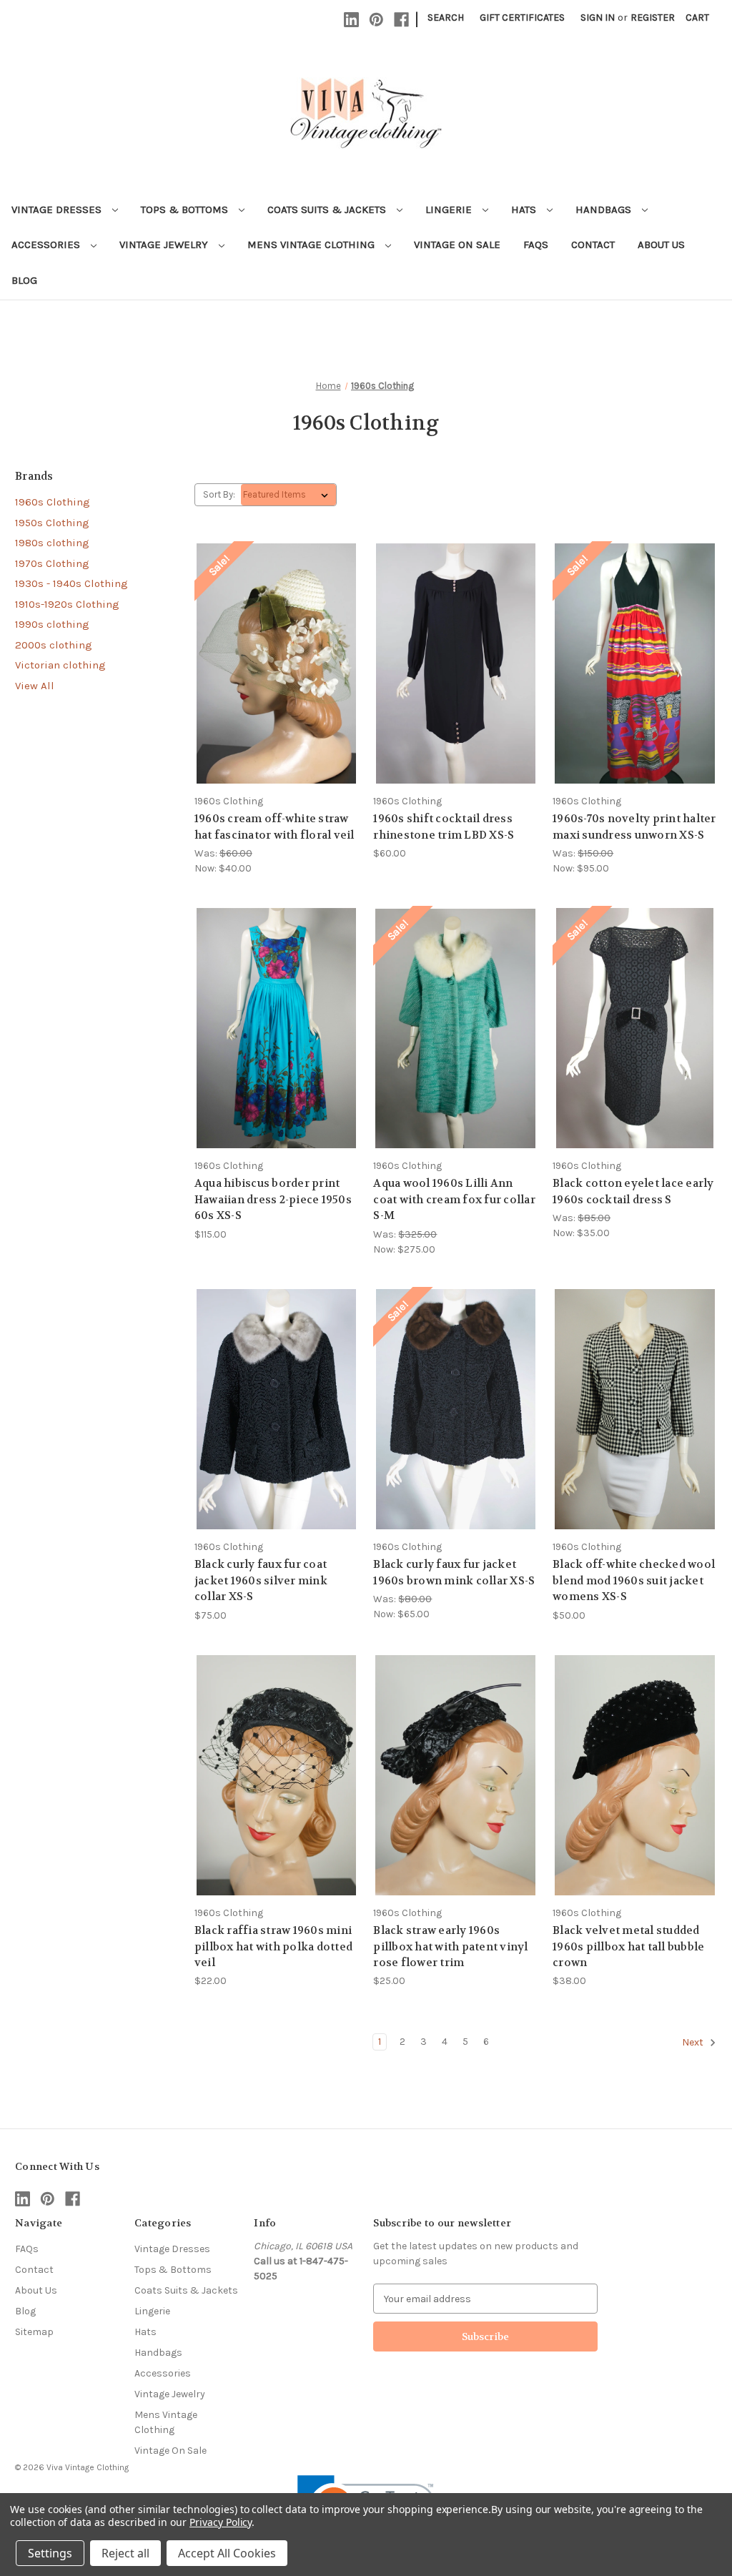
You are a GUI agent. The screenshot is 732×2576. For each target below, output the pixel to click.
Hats (525, 209)
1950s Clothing (52, 523)
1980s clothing (52, 543)
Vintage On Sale (457, 245)
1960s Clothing (53, 502)
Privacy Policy (221, 2522)
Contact (593, 245)
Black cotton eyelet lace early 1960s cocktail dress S (633, 1191)
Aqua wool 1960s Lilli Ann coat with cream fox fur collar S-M (454, 1199)
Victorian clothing (60, 665)
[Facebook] (401, 20)
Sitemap (34, 2332)
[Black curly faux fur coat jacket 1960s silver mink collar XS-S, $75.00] (277, 1409)
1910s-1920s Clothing (67, 604)
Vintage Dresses (58, 209)
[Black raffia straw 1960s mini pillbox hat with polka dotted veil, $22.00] (277, 1775)
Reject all (125, 2553)
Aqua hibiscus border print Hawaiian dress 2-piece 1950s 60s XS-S (273, 1199)
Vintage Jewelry (165, 245)
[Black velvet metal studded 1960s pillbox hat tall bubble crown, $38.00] (635, 1775)
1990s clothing (52, 624)
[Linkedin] (351, 20)
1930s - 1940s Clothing (71, 583)
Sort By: (219, 494)
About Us (661, 245)
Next (694, 2043)
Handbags (605, 209)
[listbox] (288, 495)
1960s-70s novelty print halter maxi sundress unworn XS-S (634, 827)
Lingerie (450, 209)
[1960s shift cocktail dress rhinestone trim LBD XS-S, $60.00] (455, 663)
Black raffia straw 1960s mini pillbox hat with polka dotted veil (273, 1946)
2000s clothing (54, 645)
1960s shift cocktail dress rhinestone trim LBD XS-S (444, 827)
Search (446, 18)
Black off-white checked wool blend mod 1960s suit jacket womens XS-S (634, 1580)
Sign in (598, 18)
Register (653, 18)
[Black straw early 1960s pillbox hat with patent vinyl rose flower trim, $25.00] (455, 1775)
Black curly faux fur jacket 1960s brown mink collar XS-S (454, 1573)
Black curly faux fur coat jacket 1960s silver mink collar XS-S (261, 1580)
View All (35, 686)
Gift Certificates (522, 18)
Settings (50, 2553)
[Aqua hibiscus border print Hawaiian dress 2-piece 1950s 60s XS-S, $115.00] (277, 1028)
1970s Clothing (52, 563)
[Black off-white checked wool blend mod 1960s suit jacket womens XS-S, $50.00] (635, 1409)
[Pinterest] (376, 20)
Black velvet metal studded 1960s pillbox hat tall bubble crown (628, 1946)
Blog (24, 280)
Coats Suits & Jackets (328, 209)
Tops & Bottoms (186, 209)
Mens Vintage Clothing (312, 245)
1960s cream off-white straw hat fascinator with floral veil (274, 827)
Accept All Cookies (227, 2553)
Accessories (47, 245)
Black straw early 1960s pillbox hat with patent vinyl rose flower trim (450, 1946)
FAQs (536, 245)
